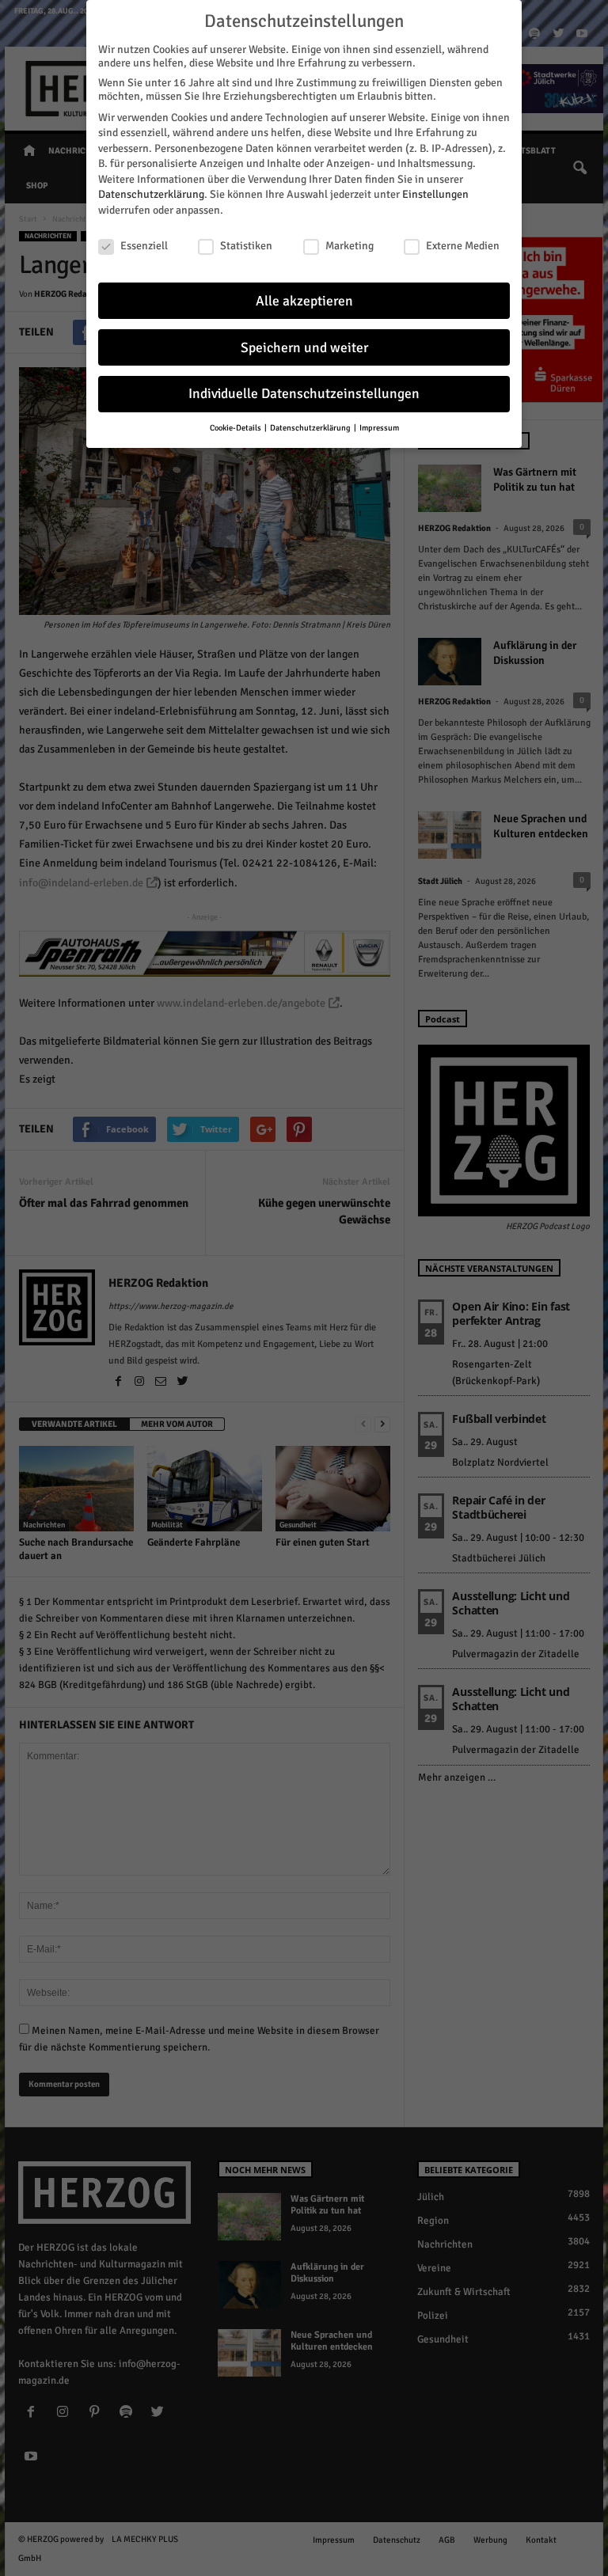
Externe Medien (463, 246)
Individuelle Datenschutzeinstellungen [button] (304, 394)
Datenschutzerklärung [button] (311, 428)
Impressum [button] (379, 428)
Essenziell (144, 246)
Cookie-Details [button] (236, 428)
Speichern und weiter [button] (304, 348)
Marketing (350, 246)
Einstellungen (435, 194)
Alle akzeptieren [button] (304, 301)
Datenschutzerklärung (151, 194)
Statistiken (246, 246)
